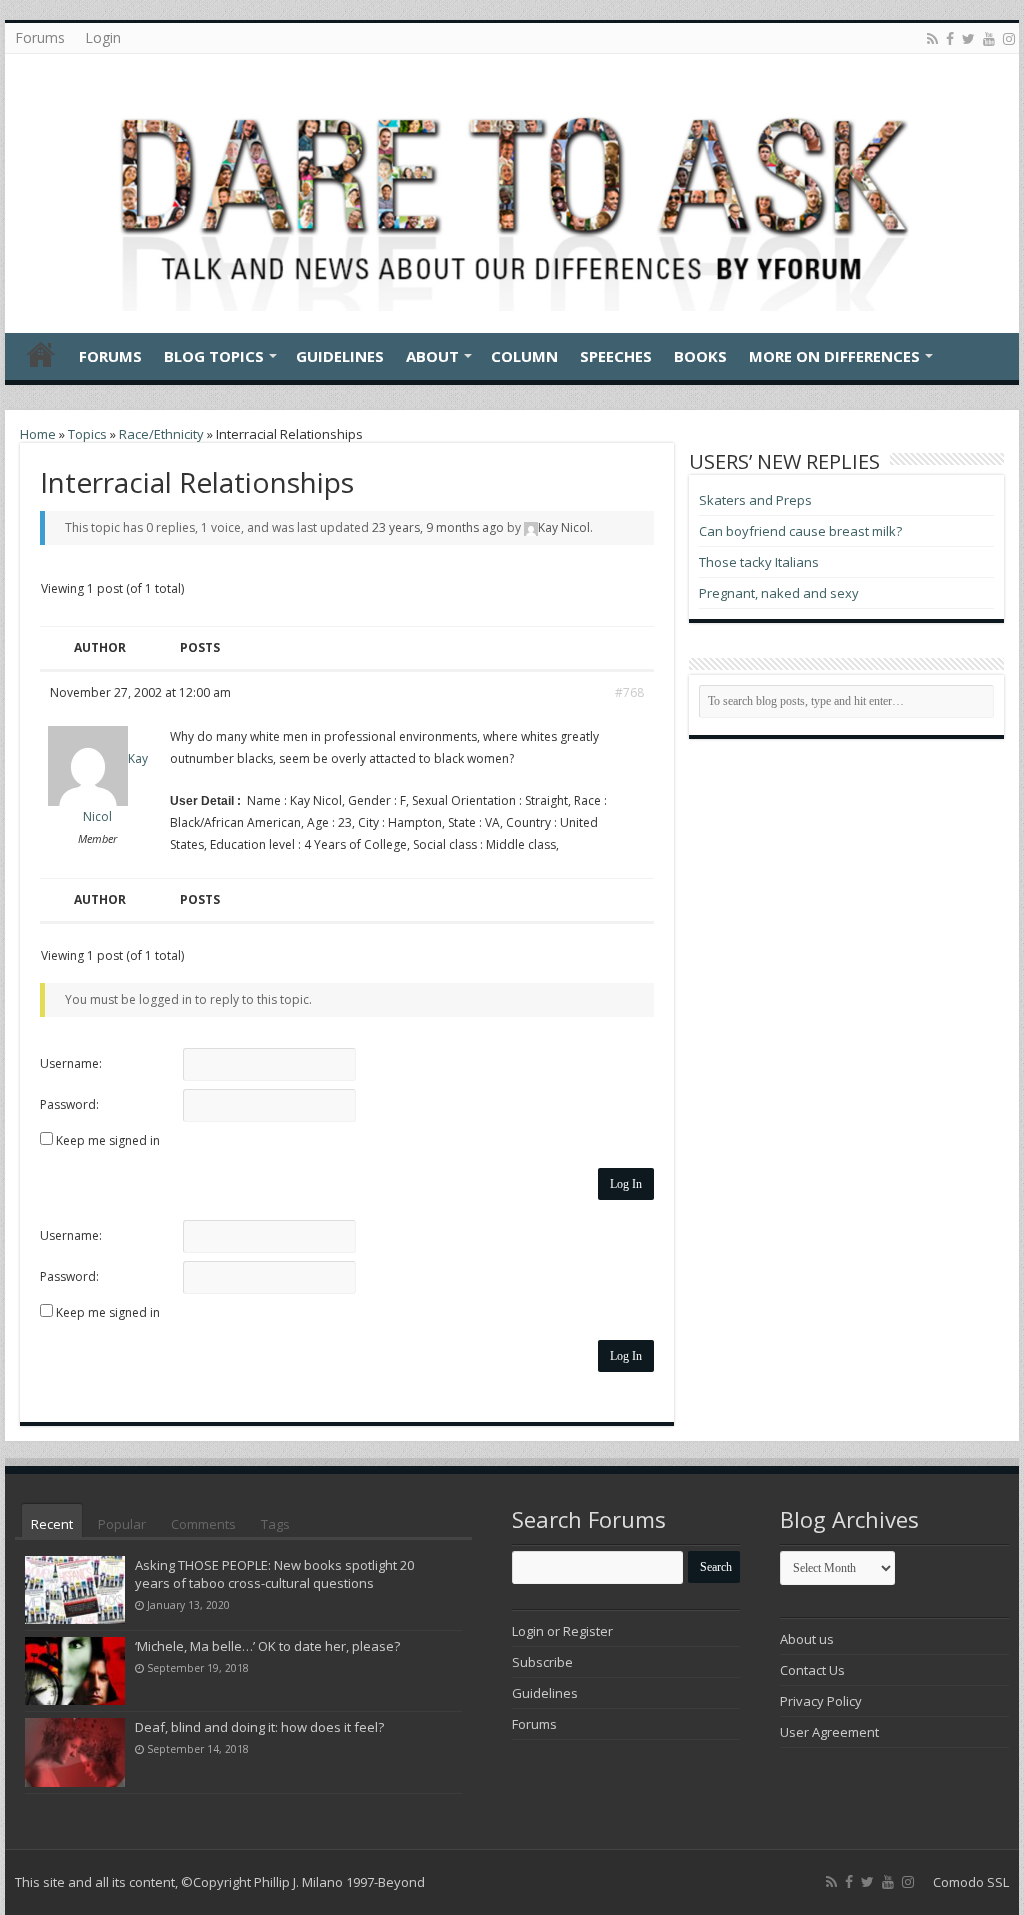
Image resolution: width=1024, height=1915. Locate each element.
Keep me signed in (108, 1140)
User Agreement (829, 1732)
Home (41, 354)
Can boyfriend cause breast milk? (800, 531)
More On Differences (834, 356)
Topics (87, 434)
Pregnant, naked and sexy (779, 593)
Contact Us (812, 1670)
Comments (203, 1524)
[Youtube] (989, 39)
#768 (629, 692)
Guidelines (340, 356)
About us (807, 1639)
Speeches (616, 356)
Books (700, 356)
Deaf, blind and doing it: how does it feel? (259, 1727)
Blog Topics (214, 356)
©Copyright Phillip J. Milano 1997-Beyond (303, 1882)
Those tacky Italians (759, 562)
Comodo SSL (971, 1882)
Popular (122, 1524)
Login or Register (562, 1631)
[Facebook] (950, 39)
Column (524, 356)
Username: (71, 1063)
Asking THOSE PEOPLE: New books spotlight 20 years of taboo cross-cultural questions (274, 1574)
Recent (52, 1524)
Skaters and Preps (755, 500)
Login (103, 37)
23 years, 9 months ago (438, 527)
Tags (275, 1524)
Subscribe (542, 1662)
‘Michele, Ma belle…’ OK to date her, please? (267, 1646)
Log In (626, 1184)
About (432, 356)
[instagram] (1009, 39)
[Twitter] (968, 39)
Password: (69, 1104)
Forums (40, 37)
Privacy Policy (821, 1701)
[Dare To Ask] (512, 188)
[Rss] (932, 39)
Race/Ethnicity (161, 434)
